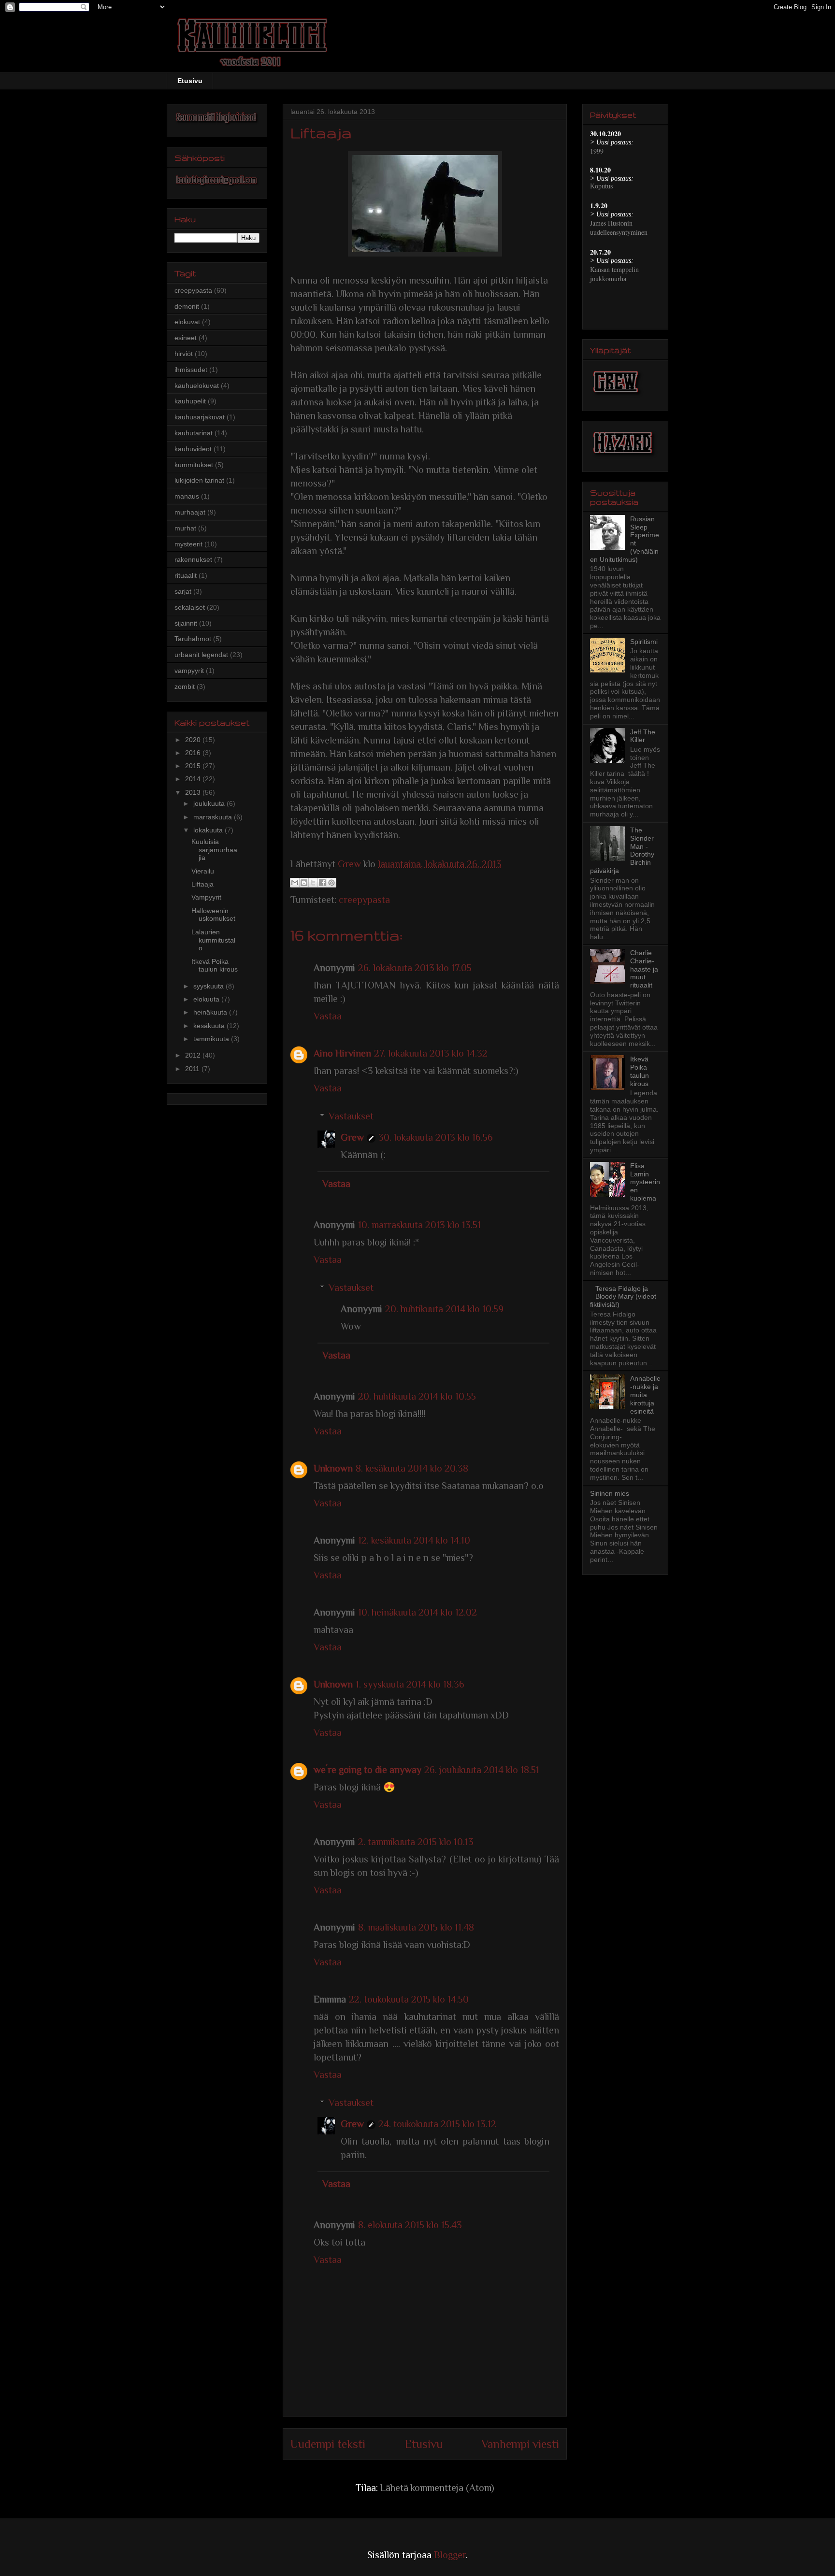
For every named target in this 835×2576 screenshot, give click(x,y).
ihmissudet (191, 370)
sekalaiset (190, 607)
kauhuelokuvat (197, 386)
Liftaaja (202, 884)
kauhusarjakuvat (200, 417)
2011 (193, 1069)
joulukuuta (210, 803)
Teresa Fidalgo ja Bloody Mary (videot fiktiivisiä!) (623, 1297)
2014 (194, 779)
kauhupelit (190, 401)
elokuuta (207, 999)
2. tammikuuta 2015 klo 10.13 (416, 1842)
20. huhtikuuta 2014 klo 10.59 (444, 1309)
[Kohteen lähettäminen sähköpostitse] (295, 883)
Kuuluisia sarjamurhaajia (214, 850)
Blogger (450, 2555)
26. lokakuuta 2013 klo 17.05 (415, 968)
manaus (187, 496)
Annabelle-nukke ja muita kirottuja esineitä (645, 1395)
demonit (187, 306)
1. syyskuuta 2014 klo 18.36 (410, 1684)
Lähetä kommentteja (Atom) (437, 2488)
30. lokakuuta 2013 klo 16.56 (436, 1137)
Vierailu (203, 871)
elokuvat (187, 322)
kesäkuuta (210, 1026)
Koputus (601, 186)
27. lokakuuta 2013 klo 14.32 (431, 1053)
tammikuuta (212, 1039)
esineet (186, 338)
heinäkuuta (211, 1012)
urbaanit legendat (201, 655)
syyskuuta (209, 986)
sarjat (183, 591)
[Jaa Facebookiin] (322, 883)
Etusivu (190, 81)
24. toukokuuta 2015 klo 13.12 (437, 2124)
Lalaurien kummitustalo (213, 940)
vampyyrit (189, 671)
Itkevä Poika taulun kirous (215, 966)
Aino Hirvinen (342, 1053)
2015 (194, 766)
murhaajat (190, 512)
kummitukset (194, 465)
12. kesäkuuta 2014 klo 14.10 (414, 1540)
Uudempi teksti (328, 2444)
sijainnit (186, 623)
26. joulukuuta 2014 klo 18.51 (482, 1770)
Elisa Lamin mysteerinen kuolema (645, 1182)
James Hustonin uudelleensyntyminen (619, 228)
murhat (185, 528)
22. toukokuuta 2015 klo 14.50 (409, 1999)
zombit (185, 687)
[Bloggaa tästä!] (304, 883)
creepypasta (364, 900)
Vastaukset (351, 1116)
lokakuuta (209, 830)
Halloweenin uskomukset (213, 915)
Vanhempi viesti (520, 2444)
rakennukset (193, 559)
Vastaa (328, 1016)
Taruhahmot (193, 639)
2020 (194, 740)
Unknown (333, 1468)
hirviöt (184, 354)
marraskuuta (214, 817)
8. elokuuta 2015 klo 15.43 (410, 2225)
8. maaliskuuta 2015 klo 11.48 (416, 1927)
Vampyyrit (206, 897)
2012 (194, 1055)
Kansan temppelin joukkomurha (614, 274)
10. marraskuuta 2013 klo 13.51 (419, 1225)
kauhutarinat (194, 433)
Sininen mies (610, 1493)
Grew (352, 1137)
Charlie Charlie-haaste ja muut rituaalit (644, 969)
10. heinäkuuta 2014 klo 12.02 (417, 1612)
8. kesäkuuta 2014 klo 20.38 (412, 1468)
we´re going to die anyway (367, 1770)
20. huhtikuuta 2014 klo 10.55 (417, 1396)
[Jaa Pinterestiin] (331, 883)
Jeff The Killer (643, 736)
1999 (597, 151)
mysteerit (188, 544)
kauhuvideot (193, 449)
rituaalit (186, 575)
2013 (194, 792)
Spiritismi (644, 642)
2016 (194, 753)
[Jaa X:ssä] (313, 883)
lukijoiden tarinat (199, 480)
